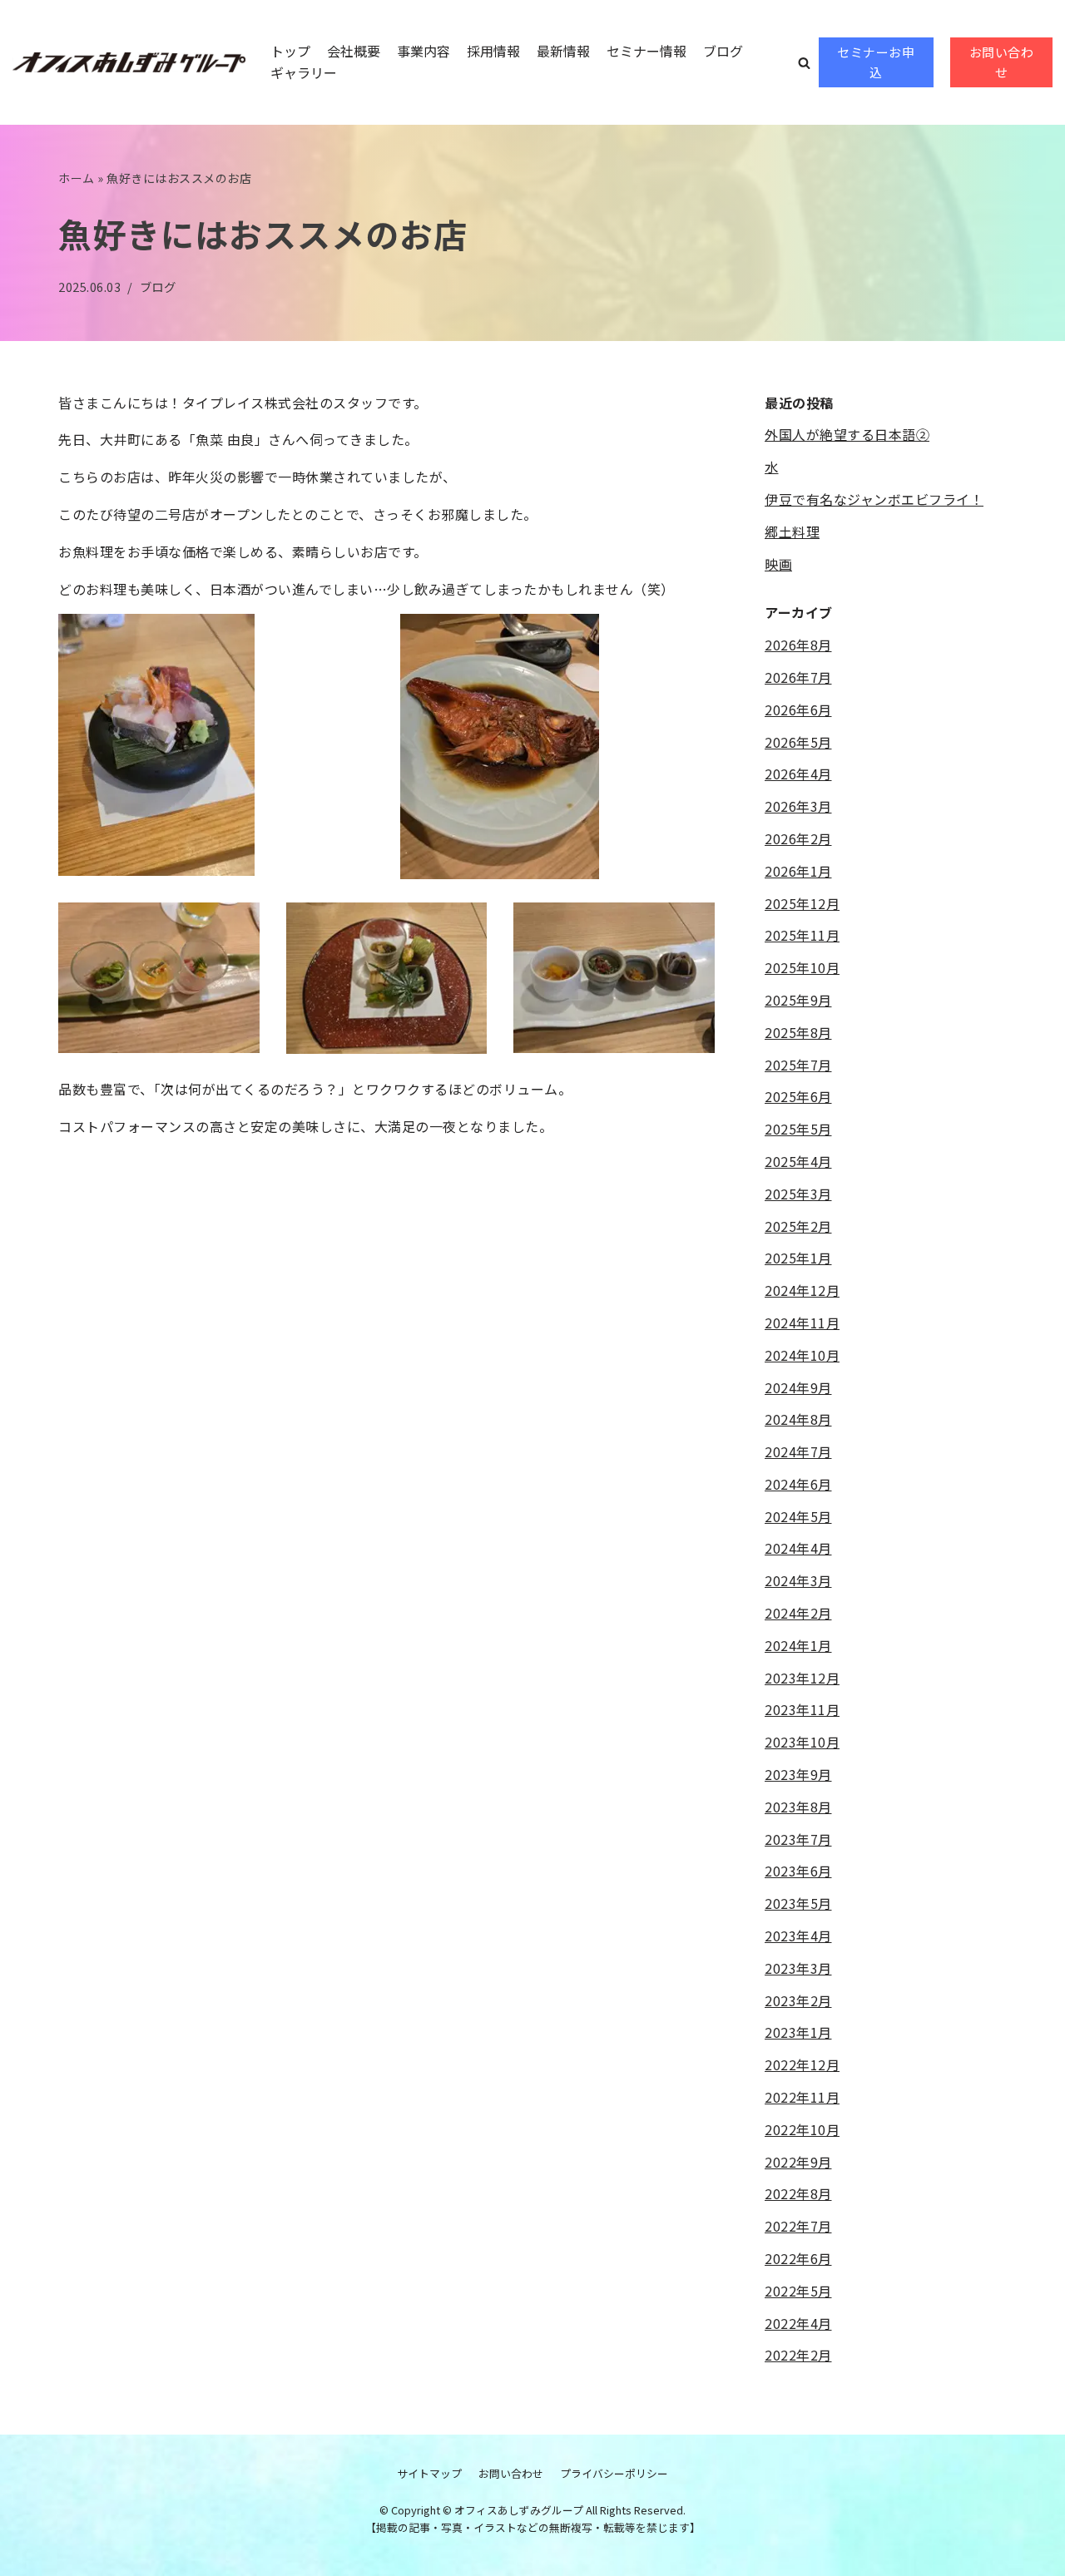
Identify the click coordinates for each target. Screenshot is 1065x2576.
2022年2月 (798, 2355)
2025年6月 (798, 1096)
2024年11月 (802, 1323)
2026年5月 (798, 742)
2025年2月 (798, 1226)
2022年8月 (798, 2193)
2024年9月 (798, 1387)
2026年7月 (798, 677)
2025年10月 (802, 967)
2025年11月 (802, 935)
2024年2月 (798, 1613)
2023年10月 (802, 1742)
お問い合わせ (1002, 62)
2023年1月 (798, 2032)
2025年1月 (798, 1258)
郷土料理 (792, 532)
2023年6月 (798, 1871)
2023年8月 (798, 1807)
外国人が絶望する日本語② (847, 434)
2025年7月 (798, 1065)
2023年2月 (798, 2000)
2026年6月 (798, 710)
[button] (804, 63)
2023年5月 (798, 1903)
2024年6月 (798, 1484)
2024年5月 (798, 1516)
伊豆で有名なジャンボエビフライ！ (874, 499)
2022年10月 (802, 2129)
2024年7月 (798, 1451)
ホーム (77, 178)
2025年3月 (798, 1194)
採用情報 (493, 51)
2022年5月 (798, 2291)
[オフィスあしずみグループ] (129, 62)
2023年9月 (798, 1774)
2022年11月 (802, 2097)
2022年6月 (798, 2258)
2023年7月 (798, 1839)
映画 (778, 564)
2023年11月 (802, 1709)
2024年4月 (798, 1548)
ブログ (723, 51)
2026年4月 (798, 774)
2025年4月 (798, 1161)
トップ (290, 51)
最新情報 (563, 51)
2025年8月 (798, 1032)
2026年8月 (798, 645)
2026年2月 (798, 838)
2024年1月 (798, 1645)
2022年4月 (798, 2323)
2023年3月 (798, 1968)
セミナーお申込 (876, 62)
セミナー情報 (646, 51)
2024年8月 (798, 1419)
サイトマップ (429, 2473)
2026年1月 (798, 871)
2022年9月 (798, 2162)
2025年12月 (802, 903)
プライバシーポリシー (614, 2473)
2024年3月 (798, 1580)
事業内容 (424, 51)
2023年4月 (798, 1936)
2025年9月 (798, 1000)
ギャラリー (304, 72)
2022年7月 (798, 2226)
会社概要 (354, 51)
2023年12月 (802, 1678)
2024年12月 (802, 1290)
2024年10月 (802, 1355)
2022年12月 (802, 2064)
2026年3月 (798, 806)
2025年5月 (798, 1129)
